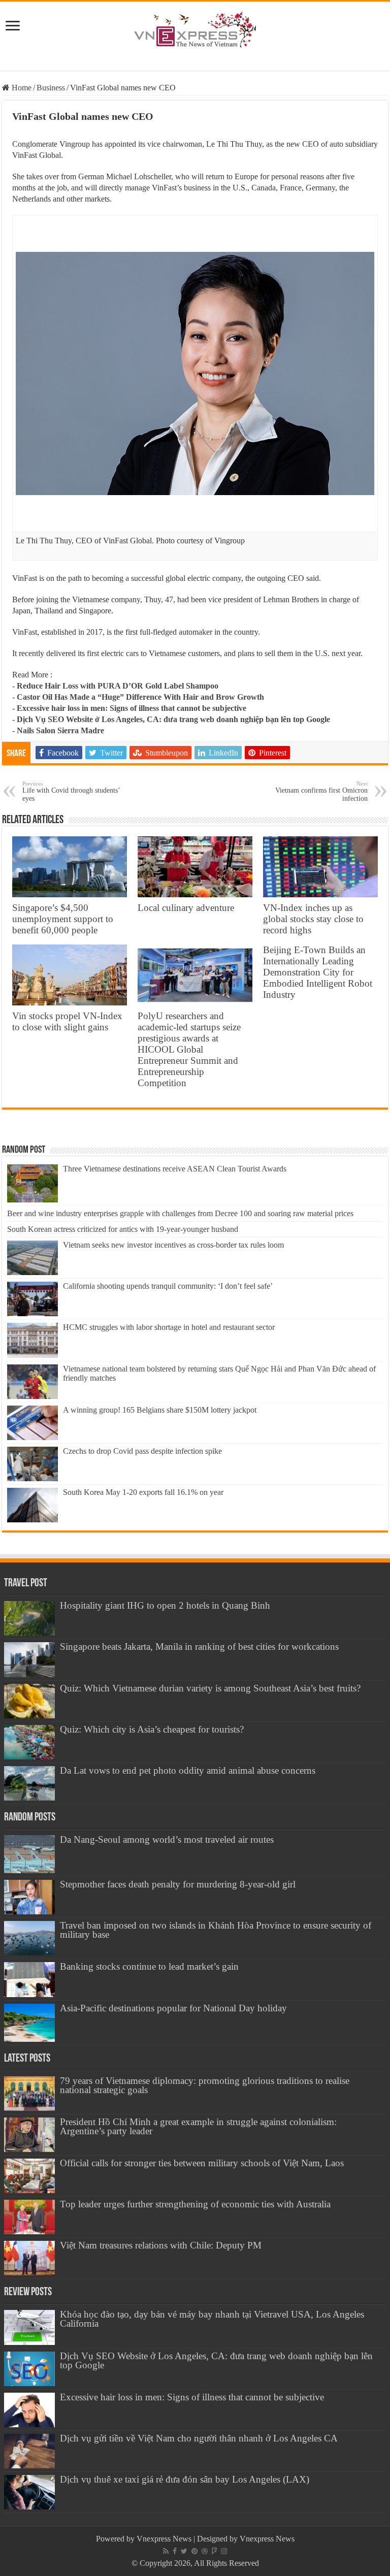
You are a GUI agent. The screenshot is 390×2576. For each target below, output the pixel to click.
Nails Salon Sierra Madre (60, 730)
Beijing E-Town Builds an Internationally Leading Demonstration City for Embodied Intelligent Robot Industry (318, 972)
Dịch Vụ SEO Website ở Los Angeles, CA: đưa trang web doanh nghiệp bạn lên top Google (173, 719)
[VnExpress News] (195, 30)
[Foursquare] (214, 2551)
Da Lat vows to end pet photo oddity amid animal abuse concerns (188, 1770)
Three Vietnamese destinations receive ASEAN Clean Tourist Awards (175, 1169)
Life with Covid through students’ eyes (71, 791)
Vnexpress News (164, 2539)
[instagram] (224, 2551)
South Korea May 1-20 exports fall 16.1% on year (143, 1492)
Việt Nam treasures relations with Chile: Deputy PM (161, 2245)
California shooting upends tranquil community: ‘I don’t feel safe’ (168, 1286)
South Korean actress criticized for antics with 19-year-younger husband (123, 1229)
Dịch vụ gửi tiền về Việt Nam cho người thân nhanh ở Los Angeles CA (199, 2438)
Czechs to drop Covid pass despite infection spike (142, 1451)
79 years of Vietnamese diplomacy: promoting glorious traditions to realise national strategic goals (205, 2085)
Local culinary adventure (186, 908)
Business (51, 88)
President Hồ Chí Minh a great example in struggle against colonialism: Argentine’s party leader (198, 2126)
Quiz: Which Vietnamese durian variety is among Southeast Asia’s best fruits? (210, 1688)
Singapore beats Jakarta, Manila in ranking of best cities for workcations (199, 1646)
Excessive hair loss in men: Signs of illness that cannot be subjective (132, 708)
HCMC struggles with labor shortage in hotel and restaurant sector (169, 1327)
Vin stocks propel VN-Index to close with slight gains (67, 1021)
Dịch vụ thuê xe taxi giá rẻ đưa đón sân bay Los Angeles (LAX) (185, 2479)
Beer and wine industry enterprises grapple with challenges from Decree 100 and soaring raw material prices (180, 1213)
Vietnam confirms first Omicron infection (321, 791)
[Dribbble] (205, 2551)
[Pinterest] (194, 2551)
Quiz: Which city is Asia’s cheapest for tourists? (152, 1729)
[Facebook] (175, 2551)
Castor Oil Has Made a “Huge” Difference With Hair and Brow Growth (140, 697)
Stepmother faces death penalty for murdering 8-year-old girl (178, 1884)
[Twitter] (184, 2551)
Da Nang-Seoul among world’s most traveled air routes (167, 1839)
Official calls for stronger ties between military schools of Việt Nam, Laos (202, 2163)
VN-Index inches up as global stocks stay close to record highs (313, 919)
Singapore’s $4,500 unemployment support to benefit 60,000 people (63, 919)
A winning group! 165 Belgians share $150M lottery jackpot (160, 1410)
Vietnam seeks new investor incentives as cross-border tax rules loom (173, 1245)
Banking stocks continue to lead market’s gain (149, 1966)
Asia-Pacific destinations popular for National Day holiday (173, 2008)
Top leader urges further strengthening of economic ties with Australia (195, 2204)
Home (21, 88)
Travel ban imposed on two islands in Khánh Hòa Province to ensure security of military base (216, 1930)
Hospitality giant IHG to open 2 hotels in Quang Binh (165, 1605)
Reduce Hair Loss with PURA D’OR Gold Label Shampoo (118, 686)
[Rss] (166, 2551)
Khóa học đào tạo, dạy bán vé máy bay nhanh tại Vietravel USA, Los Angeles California (212, 2319)
